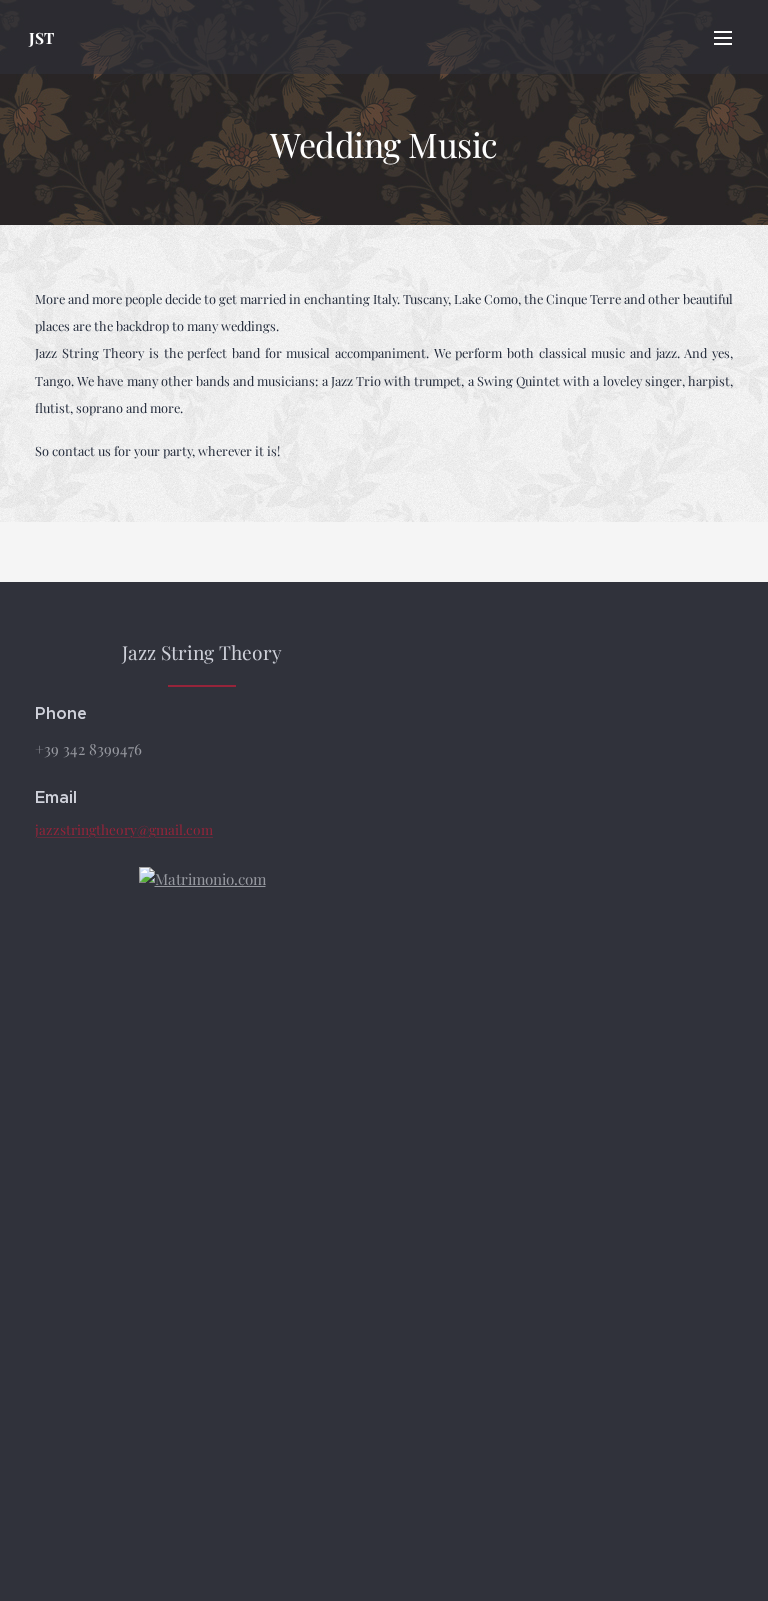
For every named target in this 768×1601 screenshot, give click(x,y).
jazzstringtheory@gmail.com (124, 829)
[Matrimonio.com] (202, 879)
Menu (723, 37)
